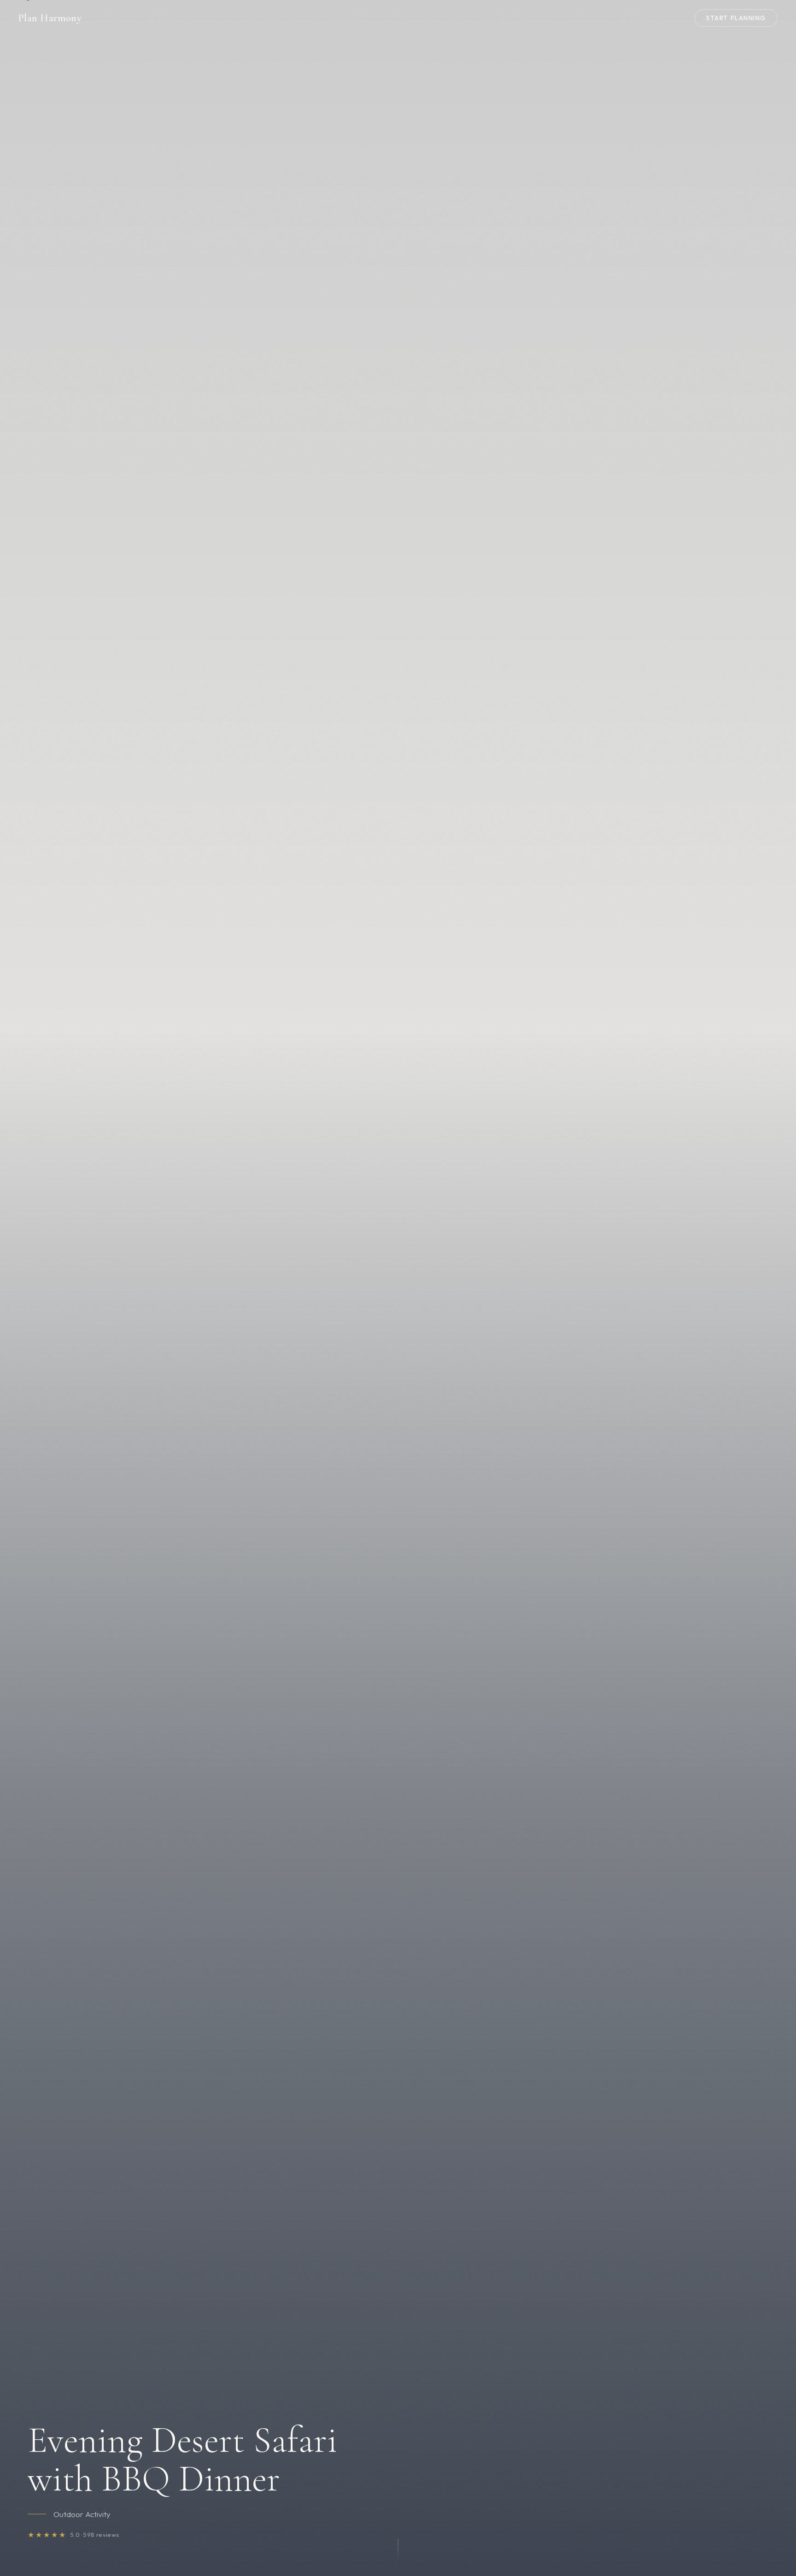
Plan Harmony (50, 18)
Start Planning (736, 18)
